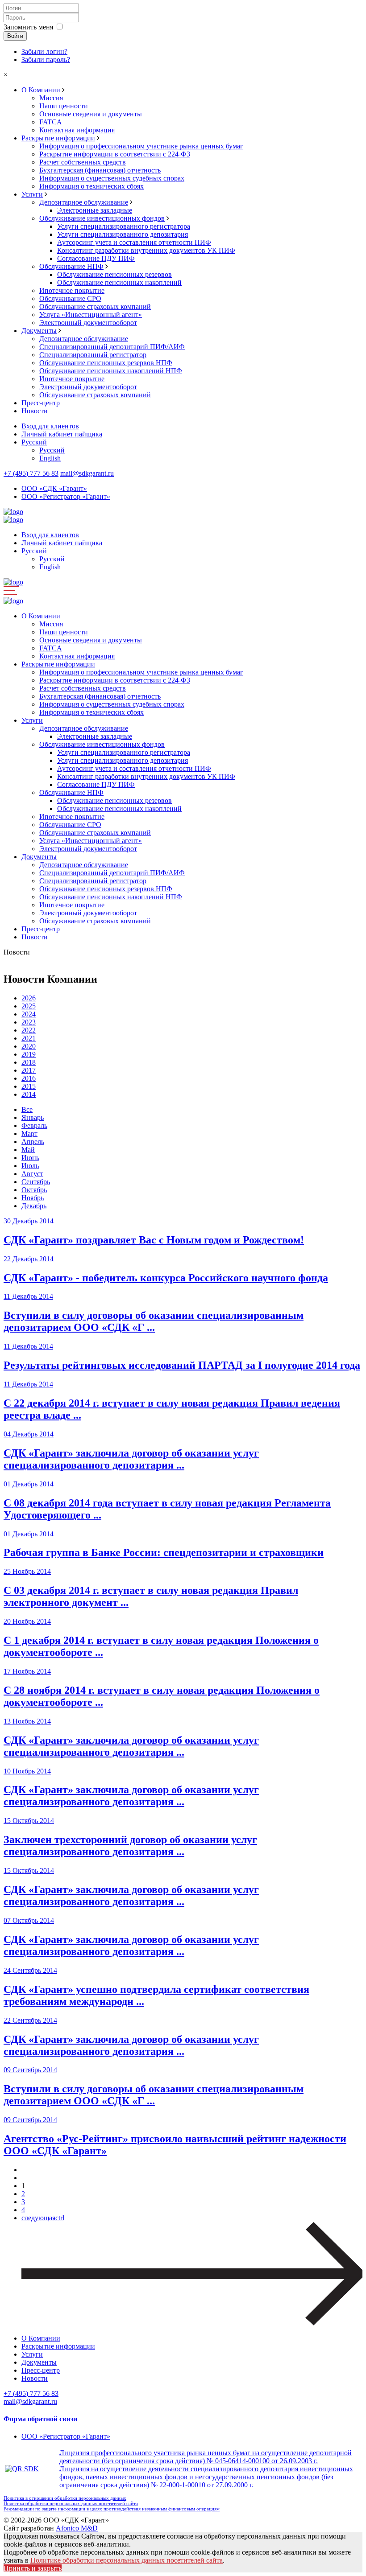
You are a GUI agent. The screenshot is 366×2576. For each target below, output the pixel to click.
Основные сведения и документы (91, 114)
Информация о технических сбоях (91, 186)
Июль (30, 1166)
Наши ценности (64, 106)
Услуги (32, 194)
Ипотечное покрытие (72, 290)
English (50, 458)
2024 (29, 1014)
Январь (33, 1117)
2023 (29, 1022)
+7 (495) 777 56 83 (31, 473)
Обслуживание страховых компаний (95, 307)
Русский (34, 442)
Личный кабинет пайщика (62, 434)
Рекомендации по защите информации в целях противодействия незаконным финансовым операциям (112, 2509)
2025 (29, 1006)
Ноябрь (33, 1198)
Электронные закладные (95, 210)
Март (29, 1134)
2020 (29, 1046)
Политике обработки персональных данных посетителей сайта (127, 2560)
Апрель (33, 1142)
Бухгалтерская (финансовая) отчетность (100, 170)
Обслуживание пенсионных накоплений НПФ (111, 371)
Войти (15, 36)
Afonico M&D (77, 2528)
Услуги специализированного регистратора (124, 226)
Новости (35, 411)
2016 (29, 1078)
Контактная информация (77, 130)
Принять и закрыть (33, 2568)
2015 (29, 1086)
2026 (29, 998)
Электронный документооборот (88, 323)
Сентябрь (36, 1182)
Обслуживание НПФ (71, 266)
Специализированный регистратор (93, 355)
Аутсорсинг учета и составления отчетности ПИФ (134, 242)
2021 (29, 1038)
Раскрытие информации (58, 138)
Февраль (34, 1125)
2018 (29, 1062)
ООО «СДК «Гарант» (54, 488)
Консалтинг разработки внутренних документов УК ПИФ (146, 250)
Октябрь (34, 1190)
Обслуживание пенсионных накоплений (119, 282)
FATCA (51, 122)
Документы (39, 331)
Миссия (51, 98)
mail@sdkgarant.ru (87, 473)
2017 (29, 1070)
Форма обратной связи (40, 2419)
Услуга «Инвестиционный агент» (91, 315)
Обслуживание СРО (70, 298)
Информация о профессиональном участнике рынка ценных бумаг (141, 146)
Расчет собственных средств (83, 162)
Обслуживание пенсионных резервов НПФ (106, 363)
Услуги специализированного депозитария (123, 234)
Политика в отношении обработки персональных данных (65, 2498)
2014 (29, 1094)
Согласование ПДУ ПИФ (96, 258)
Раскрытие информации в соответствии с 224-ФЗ (115, 154)
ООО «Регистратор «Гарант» (66, 496)
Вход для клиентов (50, 426)
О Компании (41, 90)
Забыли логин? (44, 51)
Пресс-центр (41, 403)
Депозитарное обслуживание (84, 202)
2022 (29, 1030)
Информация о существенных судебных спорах (112, 178)
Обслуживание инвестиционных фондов (102, 218)
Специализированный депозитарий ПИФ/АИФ (112, 347)
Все (27, 1109)
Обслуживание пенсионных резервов (114, 274)
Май (28, 1150)
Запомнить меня (28, 27)
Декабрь (34, 1206)
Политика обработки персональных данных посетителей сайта (71, 2503)
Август (32, 1174)
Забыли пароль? (46, 60)
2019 (29, 1054)
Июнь (30, 1158)
